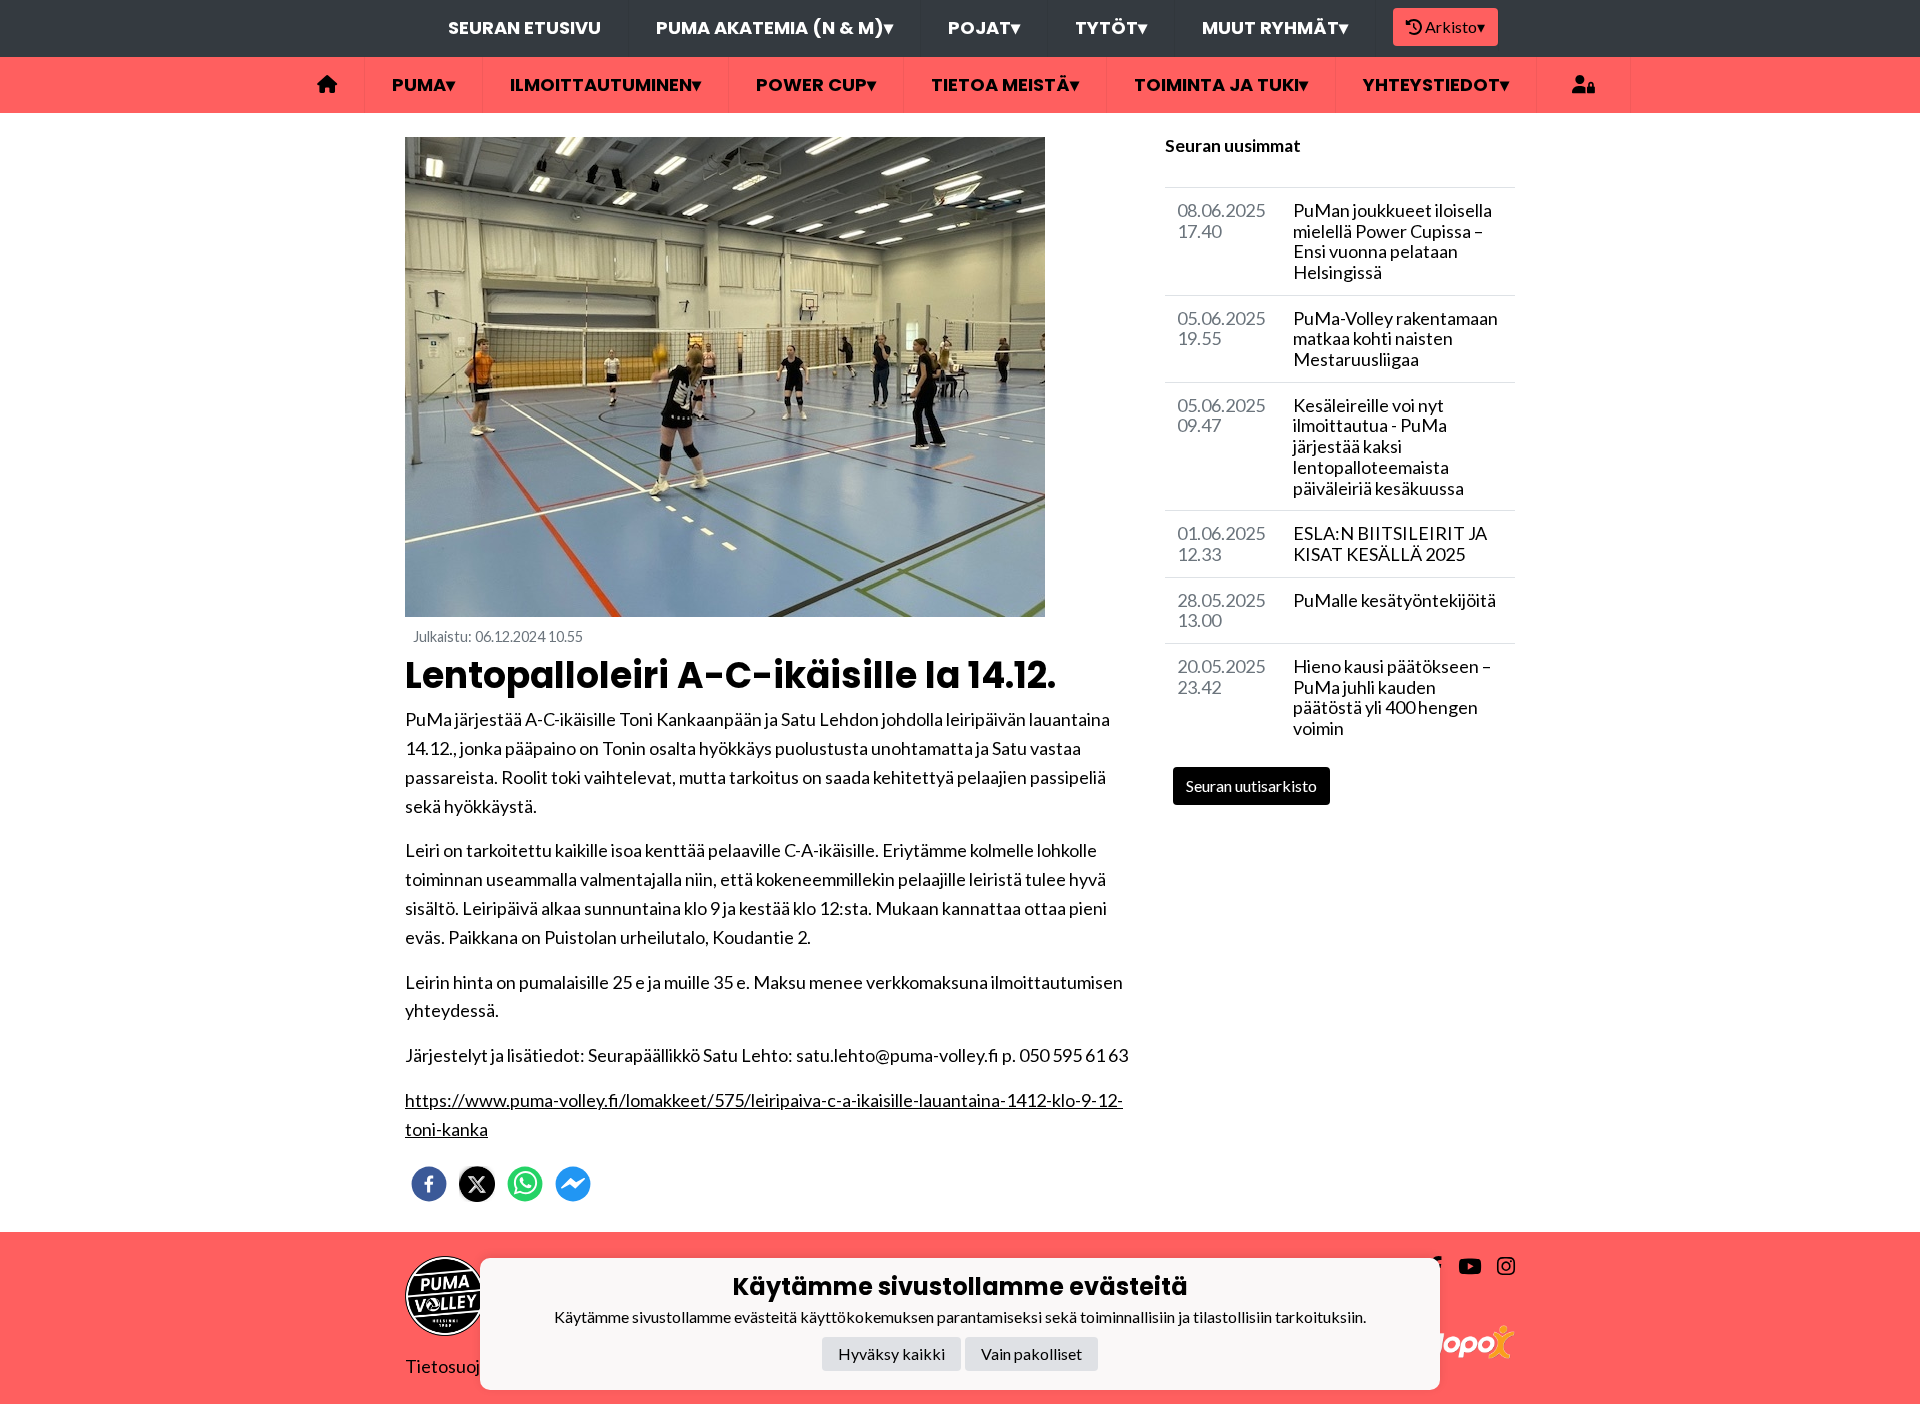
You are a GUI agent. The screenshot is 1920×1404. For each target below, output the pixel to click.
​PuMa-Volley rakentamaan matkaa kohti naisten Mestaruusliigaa (1395, 338)
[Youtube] (1461, 1266)
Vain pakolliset (1031, 1353)
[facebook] (429, 1184)
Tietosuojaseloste (475, 1366)
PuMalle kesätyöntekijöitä (1394, 600)
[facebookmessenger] (573, 1184)
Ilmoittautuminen (605, 84)
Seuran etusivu (524, 27)
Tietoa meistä (1005, 84)
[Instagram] (1498, 1266)
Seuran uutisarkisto (1251, 785)
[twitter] (477, 1184)
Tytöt (1111, 27)
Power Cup (816, 84)
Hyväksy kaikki (891, 1353)
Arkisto (1455, 26)
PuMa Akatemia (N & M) (774, 27)
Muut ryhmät (1275, 27)
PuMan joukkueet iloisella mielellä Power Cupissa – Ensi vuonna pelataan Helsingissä (1392, 241)
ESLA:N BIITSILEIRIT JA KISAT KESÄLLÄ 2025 (1390, 543)
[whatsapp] (525, 1184)
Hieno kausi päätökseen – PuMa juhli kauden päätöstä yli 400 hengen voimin (1392, 697)
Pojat (984, 27)
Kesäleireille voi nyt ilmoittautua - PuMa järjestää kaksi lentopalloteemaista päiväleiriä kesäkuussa (1378, 446)
